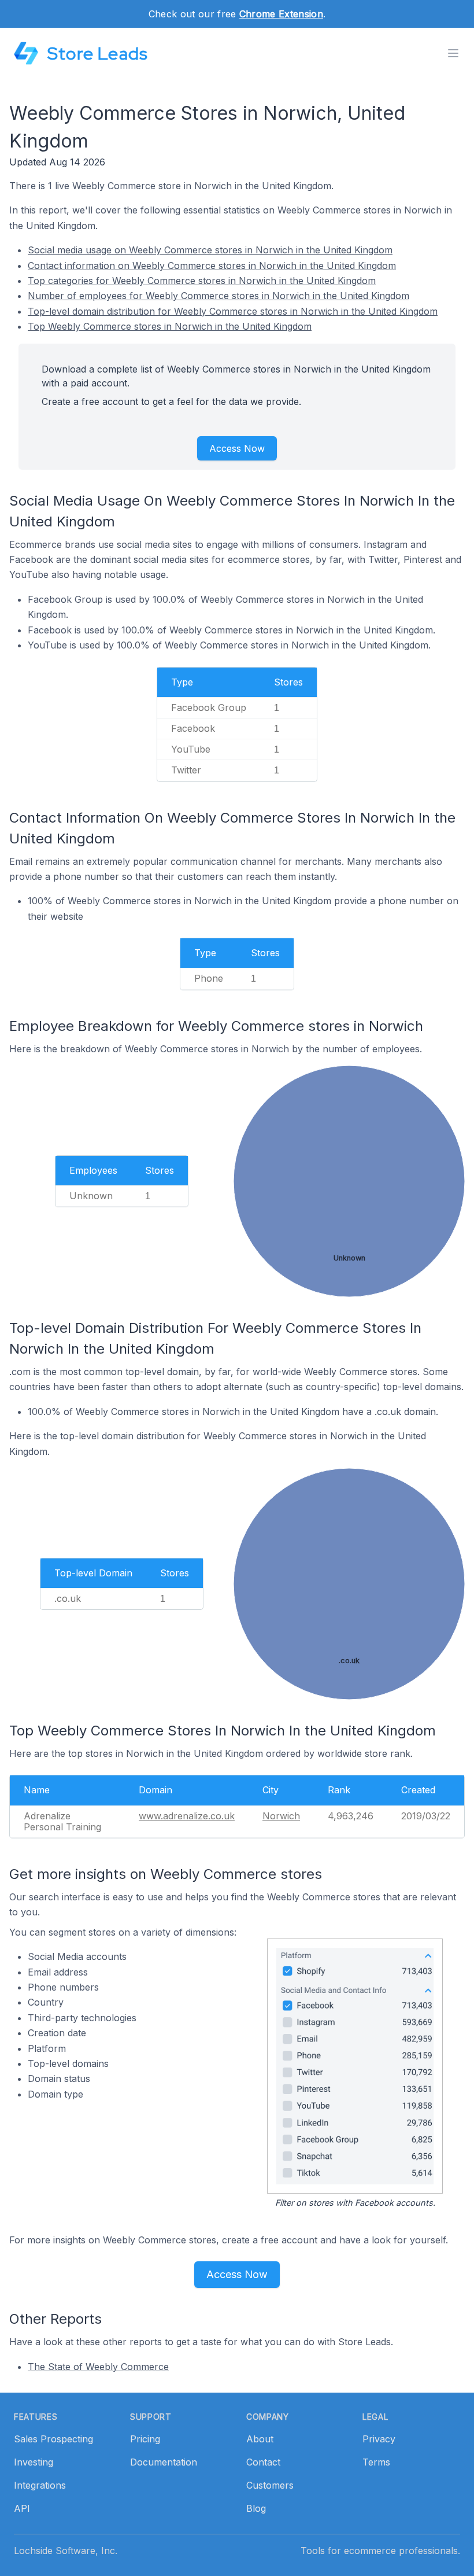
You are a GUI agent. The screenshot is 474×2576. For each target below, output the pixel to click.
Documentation (164, 2462)
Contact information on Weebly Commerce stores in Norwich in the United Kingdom (212, 266)
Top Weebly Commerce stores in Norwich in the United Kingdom (170, 326)
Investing (34, 2462)
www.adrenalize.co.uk (187, 1816)
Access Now (237, 448)
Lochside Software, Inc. (66, 2551)
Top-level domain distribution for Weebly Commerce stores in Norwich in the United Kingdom (233, 311)
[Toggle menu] (453, 53)
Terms (376, 2462)
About (260, 2439)
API (22, 2508)
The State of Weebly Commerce (98, 2367)
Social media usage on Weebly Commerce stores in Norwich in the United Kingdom (210, 250)
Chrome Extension (281, 14)
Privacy (379, 2439)
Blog (256, 2508)
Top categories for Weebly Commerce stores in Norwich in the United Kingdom (202, 281)
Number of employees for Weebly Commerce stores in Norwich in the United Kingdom (219, 296)
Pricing (145, 2439)
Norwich (281, 1816)
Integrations (40, 2485)
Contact (263, 2462)
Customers (270, 2485)
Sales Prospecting (53, 2439)
